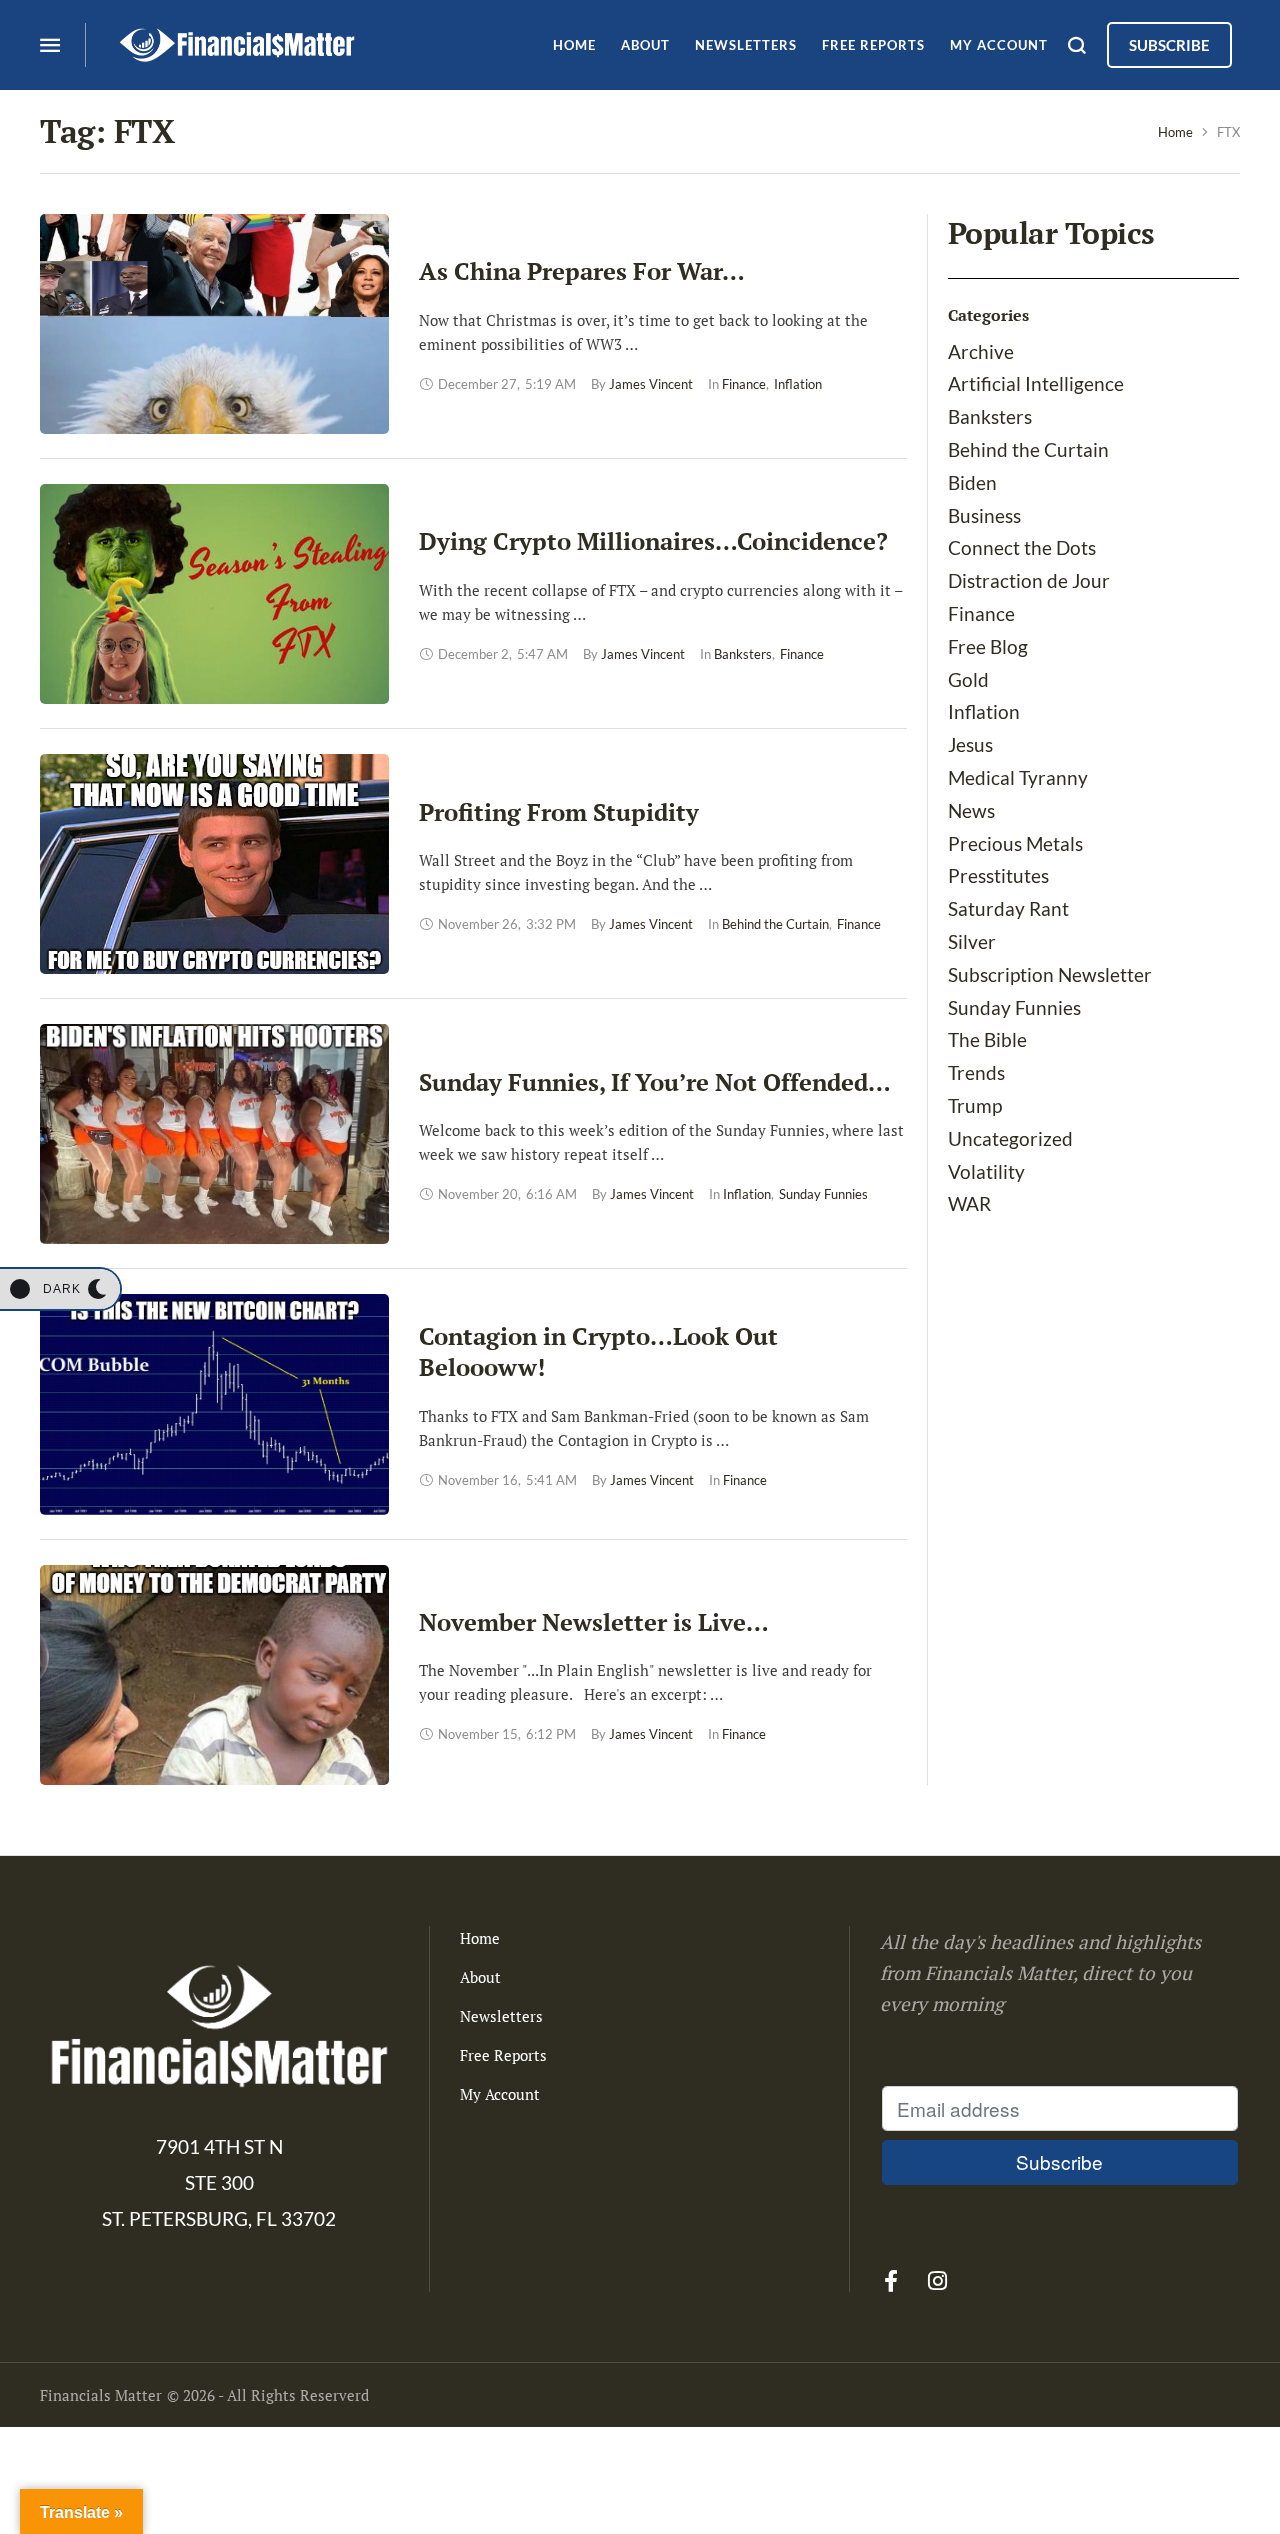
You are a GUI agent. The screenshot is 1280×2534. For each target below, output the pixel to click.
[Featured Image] (214, 324)
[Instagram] (938, 2281)
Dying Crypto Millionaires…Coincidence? (653, 541)
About (480, 1977)
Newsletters (501, 2016)
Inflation (984, 711)
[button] (60, 1289)
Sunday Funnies (1014, 1007)
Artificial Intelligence (1036, 383)
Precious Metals (1015, 843)
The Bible (987, 1039)
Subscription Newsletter (1050, 974)
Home (1175, 132)
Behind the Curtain (1028, 449)
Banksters (990, 416)
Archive (981, 351)
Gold (968, 679)
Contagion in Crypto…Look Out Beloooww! (598, 1351)
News (971, 810)
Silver (972, 941)
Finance (981, 613)
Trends (976, 1072)
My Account (500, 2094)
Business (984, 515)
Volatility (986, 1171)
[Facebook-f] (891, 2281)
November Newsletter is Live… (594, 1622)
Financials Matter (101, 2395)
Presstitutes (998, 875)
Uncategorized (1010, 1138)
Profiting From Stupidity (559, 812)
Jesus (970, 744)
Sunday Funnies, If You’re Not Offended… (655, 1082)
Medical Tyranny (1018, 777)
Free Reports (503, 2055)
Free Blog (988, 646)
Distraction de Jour (1029, 580)
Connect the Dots (1022, 547)
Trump (975, 1105)
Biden (972, 482)
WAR (969, 1203)
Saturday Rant (1008, 908)
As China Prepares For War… (582, 271)
